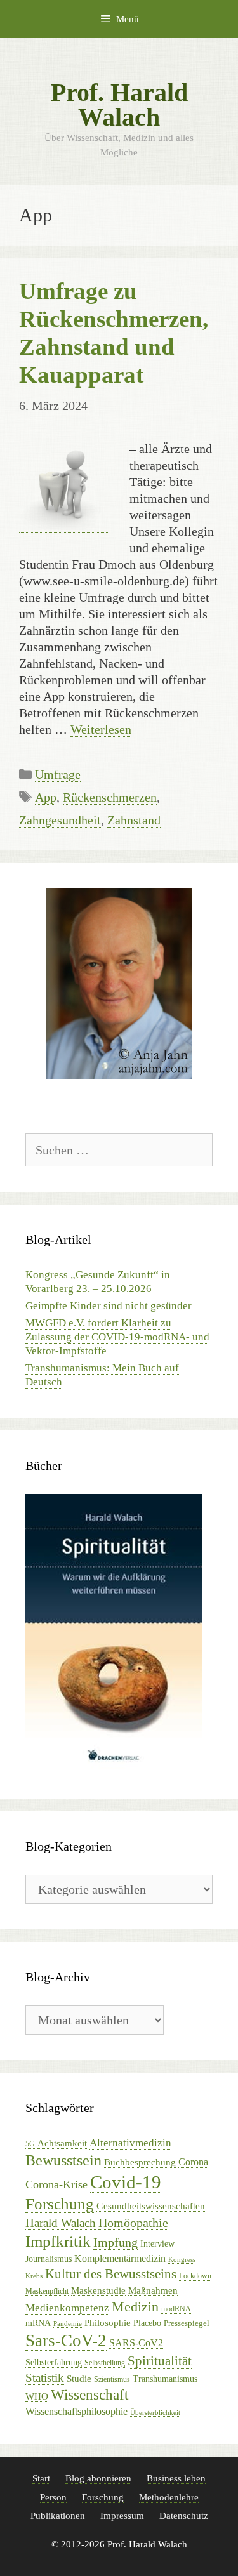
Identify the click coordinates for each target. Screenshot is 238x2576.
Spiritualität (160, 2361)
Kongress (182, 2260)
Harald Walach (61, 2223)
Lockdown (195, 2276)
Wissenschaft (89, 2395)
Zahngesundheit (60, 820)
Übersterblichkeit (155, 2413)
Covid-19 (126, 2182)
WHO (37, 2396)
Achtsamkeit (62, 2143)
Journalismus (49, 2259)
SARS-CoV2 (136, 2343)
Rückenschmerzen (110, 797)
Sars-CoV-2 (66, 2341)
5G (30, 2144)
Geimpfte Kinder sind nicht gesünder (109, 1306)
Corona (193, 2162)
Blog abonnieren (98, 2478)
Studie (79, 2379)
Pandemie (68, 2324)
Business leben (176, 2478)
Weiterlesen (101, 729)
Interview (157, 2244)
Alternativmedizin (130, 2143)
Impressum (122, 2516)
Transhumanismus (165, 2379)
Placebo (147, 2323)
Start (41, 2478)
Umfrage (58, 774)
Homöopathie (133, 2223)
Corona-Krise (56, 2184)
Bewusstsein (63, 2160)
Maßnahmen (153, 2290)
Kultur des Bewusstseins (111, 2274)
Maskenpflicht (47, 2291)
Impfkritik (58, 2241)
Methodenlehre (169, 2497)
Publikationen (58, 2516)
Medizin (135, 2307)
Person (53, 2497)
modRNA (176, 2309)
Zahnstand (134, 820)
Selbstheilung (105, 2363)
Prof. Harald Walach (119, 105)
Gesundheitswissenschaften (151, 2206)
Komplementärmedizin (120, 2258)
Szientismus (112, 2379)
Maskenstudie (98, 2290)
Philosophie (108, 2322)
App (46, 797)
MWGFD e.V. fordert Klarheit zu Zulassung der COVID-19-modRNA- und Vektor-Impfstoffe (117, 1337)
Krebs (34, 2276)
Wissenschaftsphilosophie (76, 2411)
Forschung (60, 2204)
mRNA (38, 2323)
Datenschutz (184, 2516)
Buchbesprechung (140, 2162)
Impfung (116, 2242)
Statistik (45, 2378)
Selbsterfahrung (54, 2362)
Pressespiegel (187, 2323)
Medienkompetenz (67, 2308)
